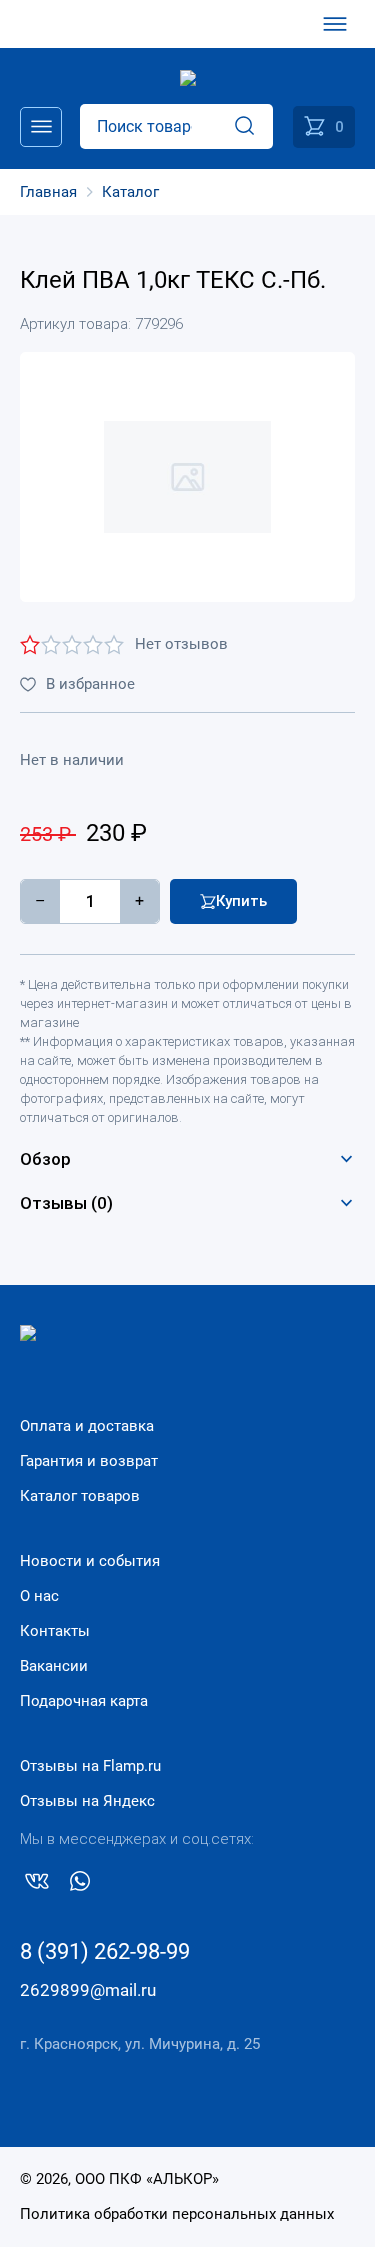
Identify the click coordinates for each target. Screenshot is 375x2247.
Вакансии (54, 1666)
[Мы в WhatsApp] (80, 1885)
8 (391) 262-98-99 (105, 1951)
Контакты (55, 1631)
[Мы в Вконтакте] (37, 1885)
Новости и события (90, 1561)
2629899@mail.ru (88, 1990)
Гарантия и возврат (89, 1461)
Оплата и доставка (87, 1426)
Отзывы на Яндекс (87, 1801)
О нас (39, 1596)
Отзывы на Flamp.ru (90, 1766)
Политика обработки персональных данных (177, 2214)
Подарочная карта (84, 1701)
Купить (241, 901)
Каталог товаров (80, 1496)
